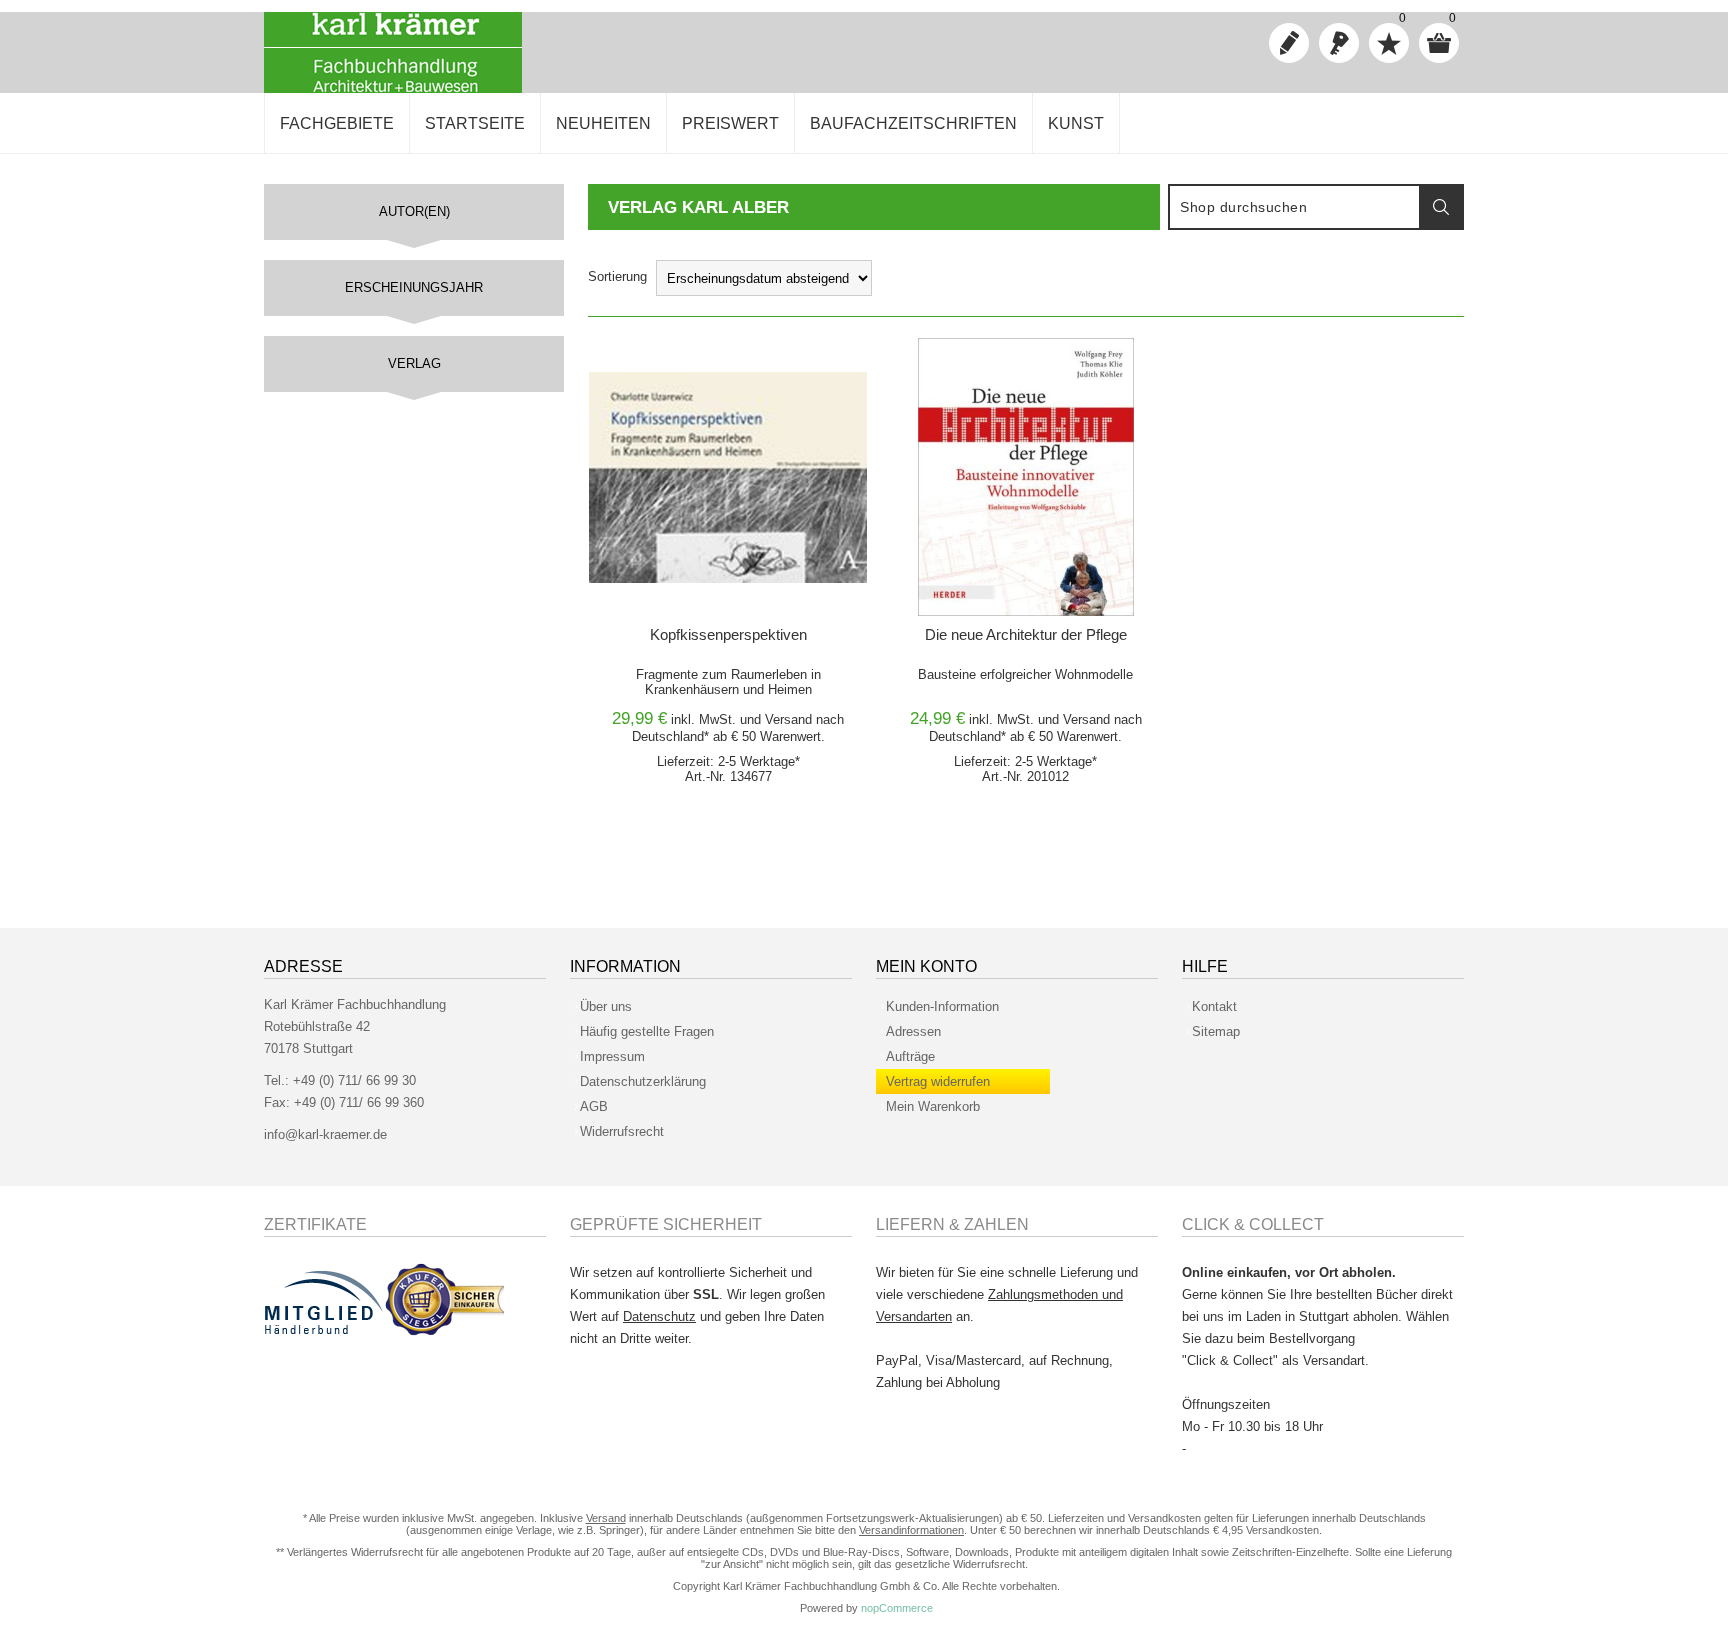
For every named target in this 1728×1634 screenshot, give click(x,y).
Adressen (913, 1031)
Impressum (612, 1056)
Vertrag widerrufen (938, 1081)
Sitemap (1216, 1031)
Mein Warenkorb (933, 1106)
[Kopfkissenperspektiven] (728, 477)
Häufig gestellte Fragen (647, 1031)
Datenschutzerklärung (643, 1081)
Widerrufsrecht (622, 1131)
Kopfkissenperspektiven (728, 634)
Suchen (1441, 207)
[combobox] (1295, 207)
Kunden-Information (942, 1006)
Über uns (606, 1006)
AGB (594, 1106)
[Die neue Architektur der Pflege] (1026, 477)
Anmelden (1339, 43)
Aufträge (910, 1056)
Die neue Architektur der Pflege (1026, 634)
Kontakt (1214, 1006)
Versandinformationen (911, 1530)
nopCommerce (897, 1608)
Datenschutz (659, 1316)
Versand (788, 719)
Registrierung (1289, 43)
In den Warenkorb (703, 358)
